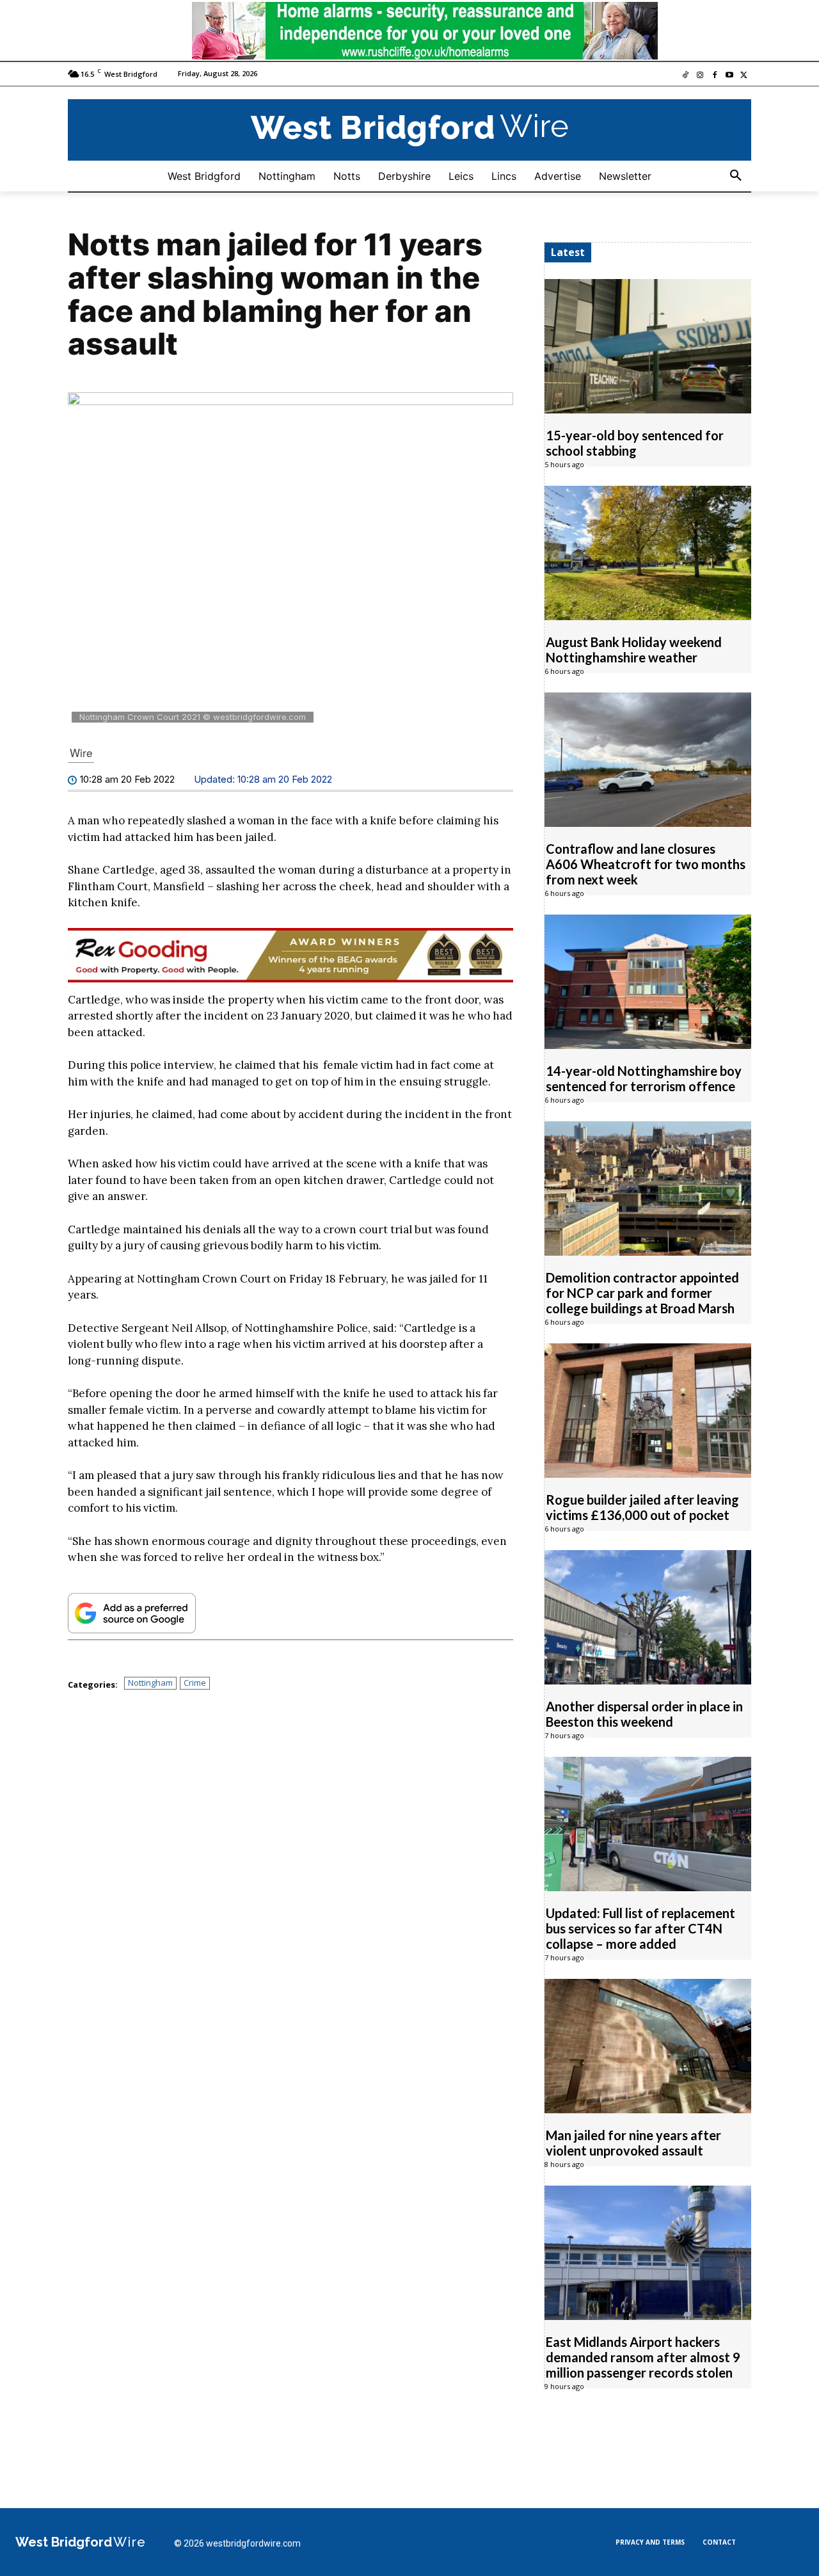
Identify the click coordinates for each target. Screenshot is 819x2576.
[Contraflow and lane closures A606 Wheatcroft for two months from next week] (648, 760)
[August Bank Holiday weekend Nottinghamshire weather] (648, 553)
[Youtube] (729, 76)
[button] (736, 176)
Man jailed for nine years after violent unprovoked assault (633, 2143)
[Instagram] (700, 76)
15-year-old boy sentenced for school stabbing (635, 443)
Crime (195, 1683)
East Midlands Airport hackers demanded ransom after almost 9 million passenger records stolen (643, 2357)
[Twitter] (744, 76)
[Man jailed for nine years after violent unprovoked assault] (648, 2046)
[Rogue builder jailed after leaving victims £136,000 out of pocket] (648, 1411)
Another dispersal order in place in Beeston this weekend (644, 1714)
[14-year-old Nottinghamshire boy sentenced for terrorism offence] (648, 982)
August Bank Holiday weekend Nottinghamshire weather (634, 650)
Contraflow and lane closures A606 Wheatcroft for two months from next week (646, 864)
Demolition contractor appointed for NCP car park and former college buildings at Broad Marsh (642, 1293)
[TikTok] (686, 76)
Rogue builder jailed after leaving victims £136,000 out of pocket (642, 1507)
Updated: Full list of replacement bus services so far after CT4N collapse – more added (640, 1928)
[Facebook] (715, 76)
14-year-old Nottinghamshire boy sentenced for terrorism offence (644, 1078)
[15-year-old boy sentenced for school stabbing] (648, 346)
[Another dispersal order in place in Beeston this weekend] (648, 1617)
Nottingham (150, 1683)
